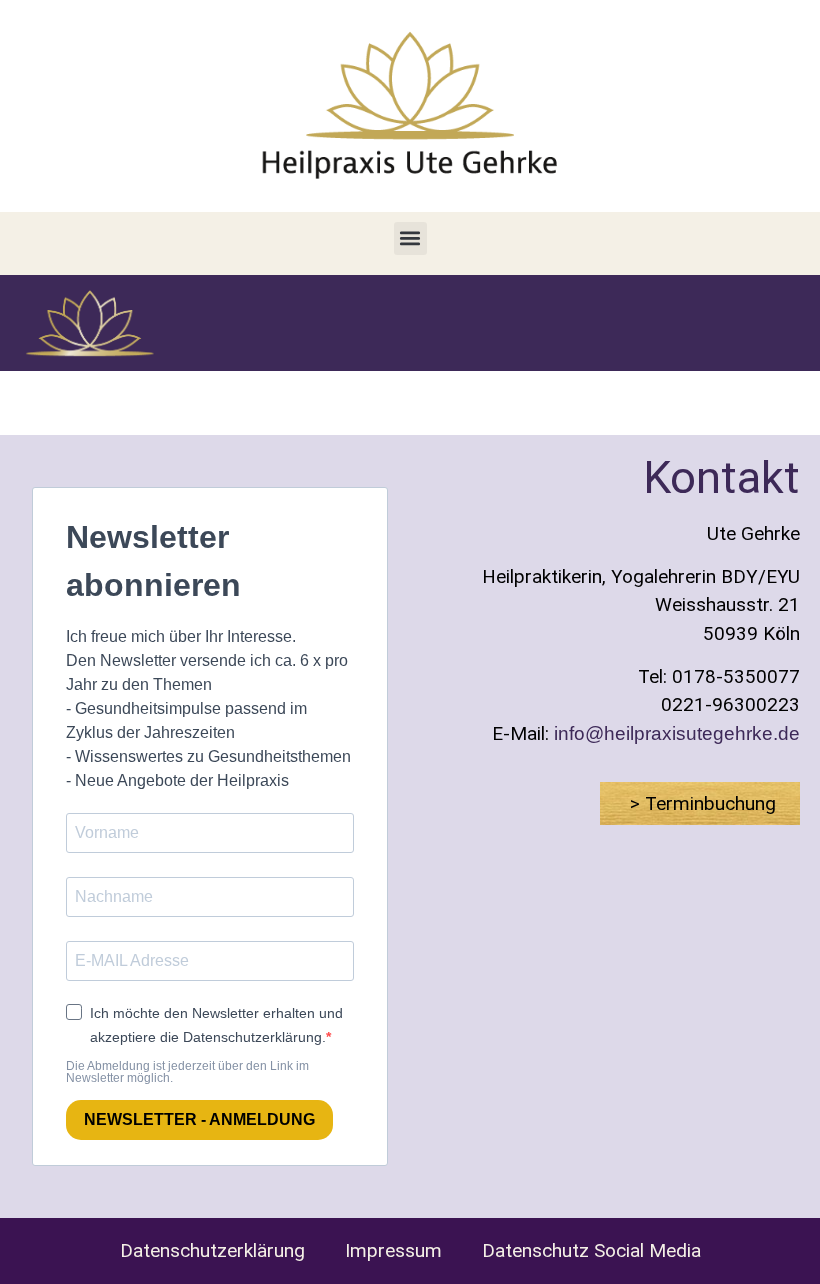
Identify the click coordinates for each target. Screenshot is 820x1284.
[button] (410, 238)
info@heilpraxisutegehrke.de (677, 733)
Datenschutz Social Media (591, 1250)
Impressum (393, 1250)
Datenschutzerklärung (212, 1250)
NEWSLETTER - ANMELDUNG (199, 1119)
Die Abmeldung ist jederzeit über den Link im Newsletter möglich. (187, 1072)
